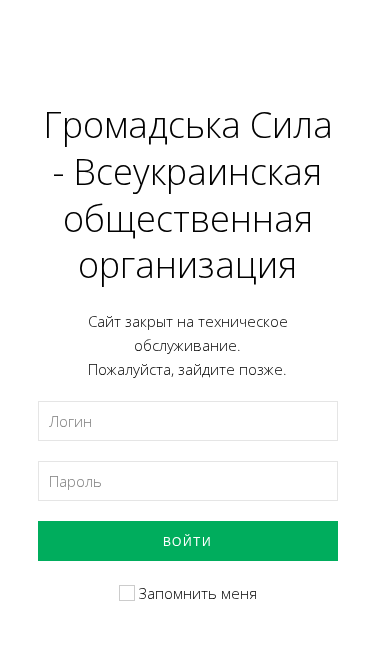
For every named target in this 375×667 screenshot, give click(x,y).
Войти (188, 540)
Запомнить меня (196, 593)
